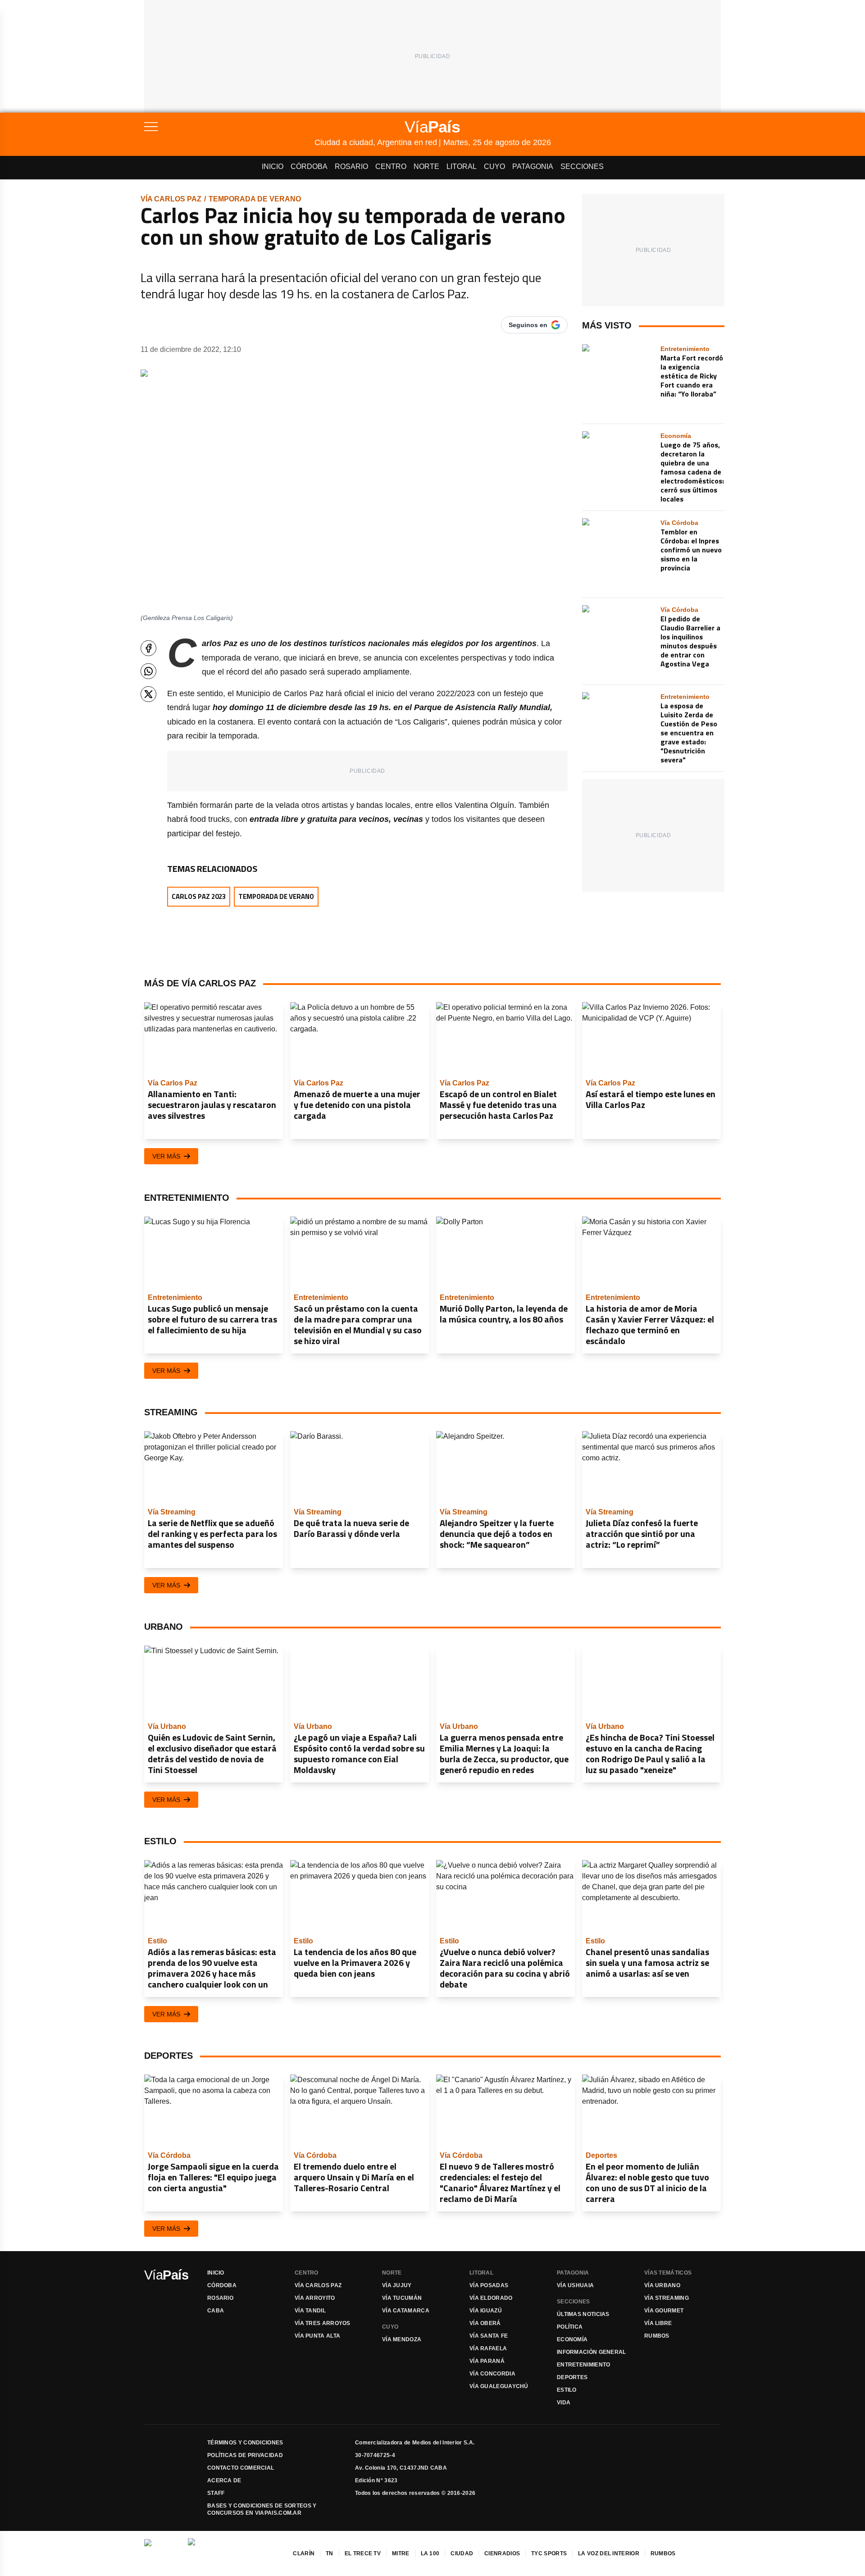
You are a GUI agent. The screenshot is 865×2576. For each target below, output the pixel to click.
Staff (216, 2493)
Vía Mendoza (402, 2339)
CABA (216, 2311)
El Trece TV (363, 2553)
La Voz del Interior (609, 2553)
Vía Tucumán (402, 2298)
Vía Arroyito (315, 2298)
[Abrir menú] (229, 127)
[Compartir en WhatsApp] (148, 671)
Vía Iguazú (486, 2311)
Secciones (582, 166)
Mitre (401, 2553)
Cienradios (502, 2553)
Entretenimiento (584, 2365)
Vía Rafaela (488, 2348)
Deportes (572, 2377)
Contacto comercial (241, 2468)
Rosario (351, 166)
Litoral (462, 166)
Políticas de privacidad (245, 2455)
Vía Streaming (667, 2298)
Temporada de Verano (255, 199)
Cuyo (494, 166)
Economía (572, 2339)
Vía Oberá (485, 2323)
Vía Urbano (662, 2285)
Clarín (304, 2553)
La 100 (430, 2553)
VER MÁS (166, 1156)
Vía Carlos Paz (171, 199)
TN (330, 2553)
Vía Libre (658, 2323)
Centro (391, 166)
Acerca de (224, 2480)
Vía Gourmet (664, 2311)
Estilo (567, 2390)
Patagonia (533, 166)
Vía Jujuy (397, 2285)
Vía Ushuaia (575, 2285)
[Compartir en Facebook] (148, 648)
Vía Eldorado (491, 2298)
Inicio (273, 166)
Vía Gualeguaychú (499, 2386)
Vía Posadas (489, 2285)
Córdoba (309, 166)
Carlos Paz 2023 (199, 896)
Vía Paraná (487, 2361)
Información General (592, 2352)
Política (570, 2327)
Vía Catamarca (406, 2311)
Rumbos (657, 2336)
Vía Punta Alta (317, 2336)
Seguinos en (528, 325)
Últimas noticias (583, 2314)
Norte (426, 166)
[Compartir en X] (148, 694)
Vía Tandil (310, 2311)
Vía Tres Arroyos (323, 2323)
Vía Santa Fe (489, 2336)
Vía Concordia (492, 2374)
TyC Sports (549, 2553)
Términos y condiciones (245, 2443)
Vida (564, 2403)
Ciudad (462, 2553)
